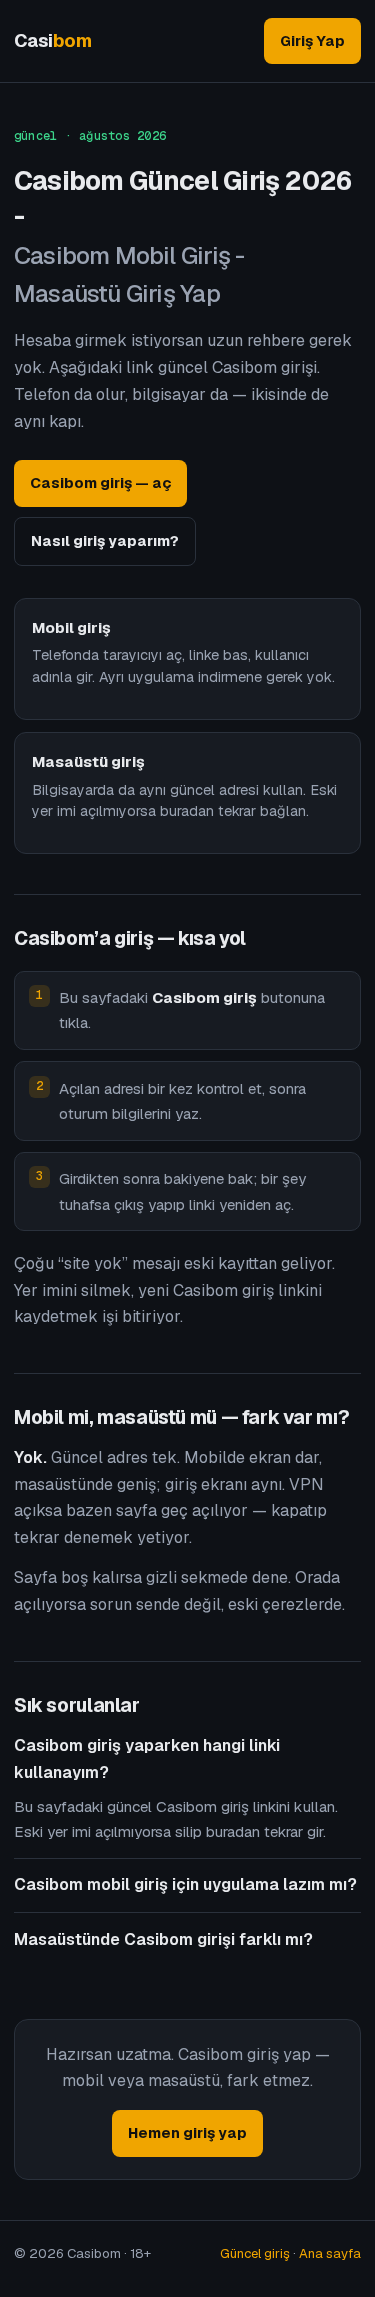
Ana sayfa (330, 2253)
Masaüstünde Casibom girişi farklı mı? (163, 1939)
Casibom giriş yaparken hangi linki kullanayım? (147, 1758)
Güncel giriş (255, 2253)
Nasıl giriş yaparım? (105, 540)
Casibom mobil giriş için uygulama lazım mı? (185, 1884)
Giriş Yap (312, 40)
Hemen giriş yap (187, 2132)
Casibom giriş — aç (100, 482)
